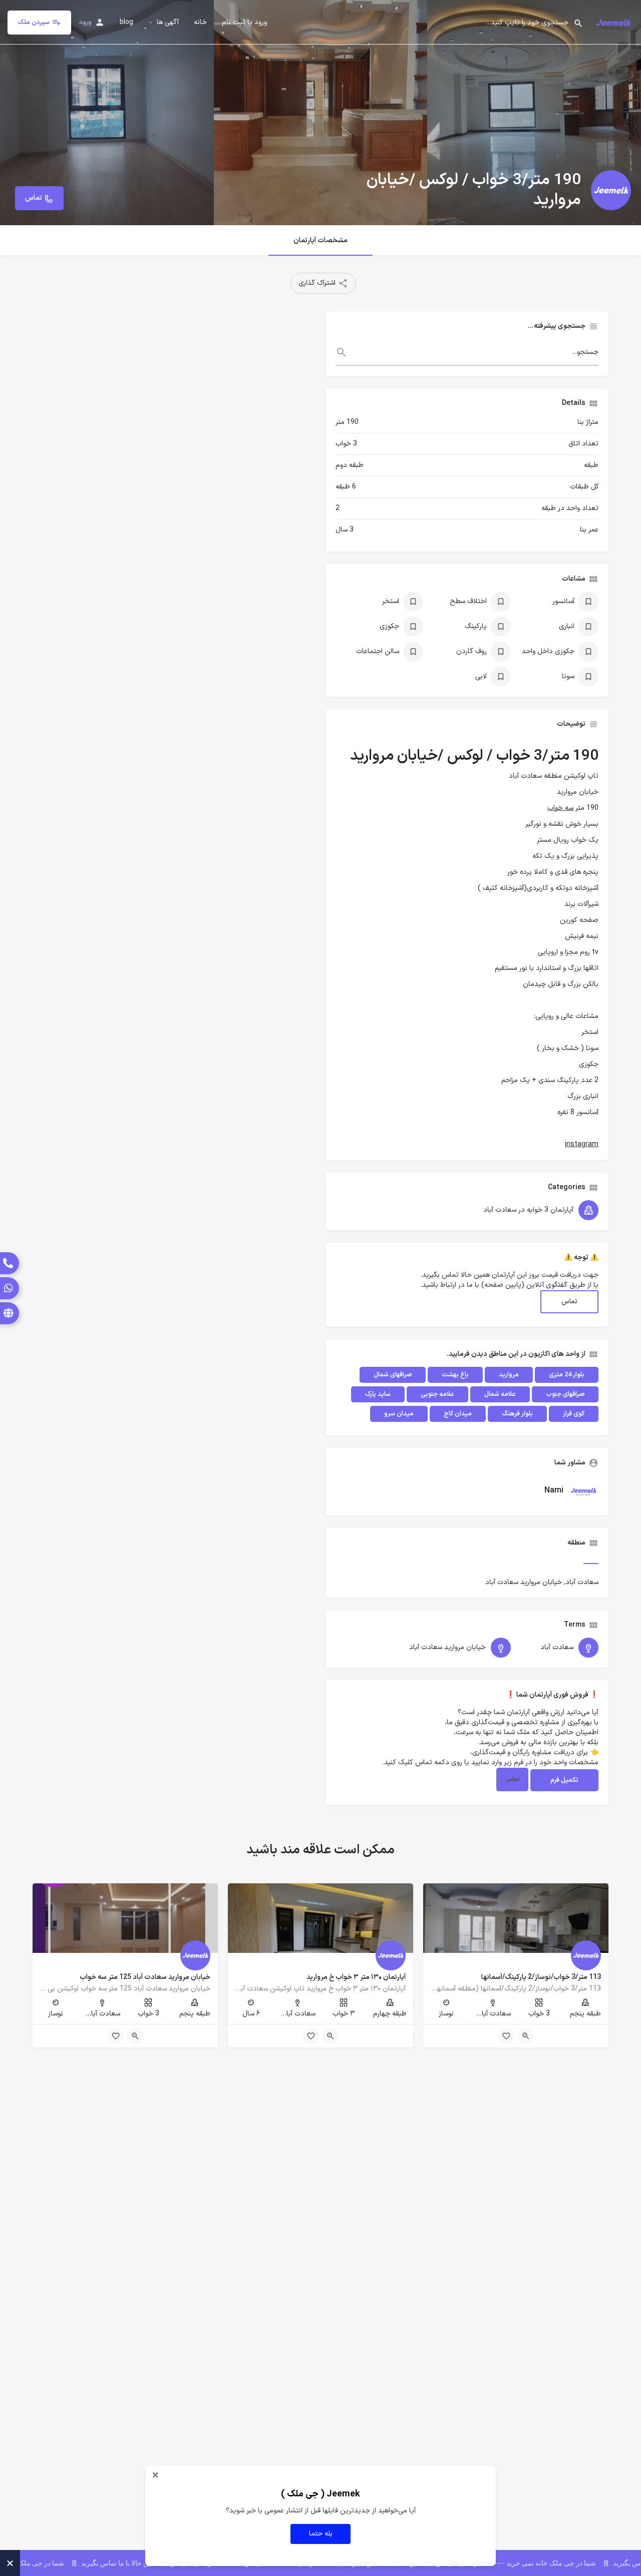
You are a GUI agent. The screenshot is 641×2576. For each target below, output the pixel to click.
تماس (569, 1302)
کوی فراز (574, 1414)
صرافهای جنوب (565, 1394)
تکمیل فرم (564, 1780)
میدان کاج (458, 1414)
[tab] (591, 1556)
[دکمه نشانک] (506, 2036)
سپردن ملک (34, 23)
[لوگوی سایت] (612, 22)
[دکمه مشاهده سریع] (526, 2036)
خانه (200, 23)
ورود (85, 22)
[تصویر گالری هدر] (107, 113)
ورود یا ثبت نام (244, 23)
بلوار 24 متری (567, 1375)
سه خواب (560, 808)
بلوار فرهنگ (517, 1414)
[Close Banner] (10, 2563)
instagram (582, 1144)
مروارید (509, 1375)
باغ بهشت (455, 1375)
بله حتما (321, 2534)
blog (126, 23)
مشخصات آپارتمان (320, 240)
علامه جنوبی (437, 1394)
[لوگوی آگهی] (611, 190)
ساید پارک (378, 1394)
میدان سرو (399, 1414)
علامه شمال (500, 1394)
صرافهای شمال (393, 1375)
